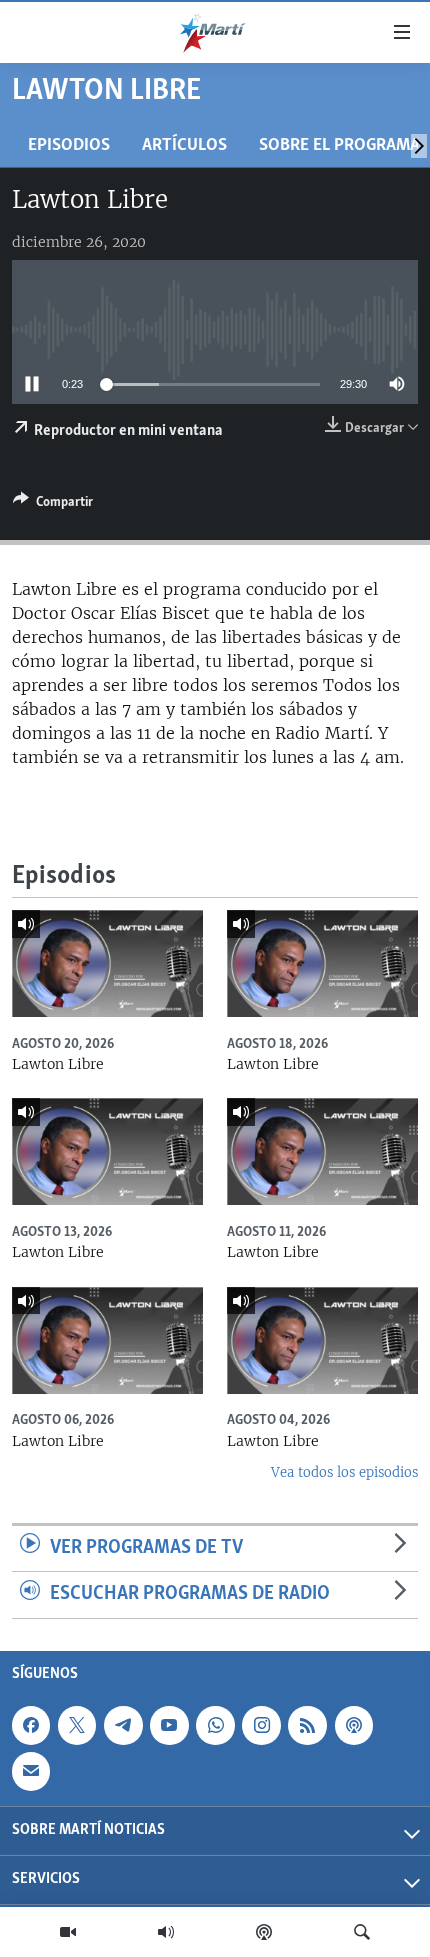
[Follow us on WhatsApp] (215, 1725)
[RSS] (307, 1725)
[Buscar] (362, 1932)
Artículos (184, 145)
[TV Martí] (68, 1932)
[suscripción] (31, 1771)
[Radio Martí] (166, 1932)
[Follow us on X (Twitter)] (77, 1725)
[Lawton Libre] (107, 963)
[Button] (53, 505)
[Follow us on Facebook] (31, 1725)
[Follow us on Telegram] (123, 1725)
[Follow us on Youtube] (169, 1725)
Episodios (69, 145)
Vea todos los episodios (344, 1472)
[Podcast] (264, 1932)
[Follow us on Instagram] (261, 1725)
